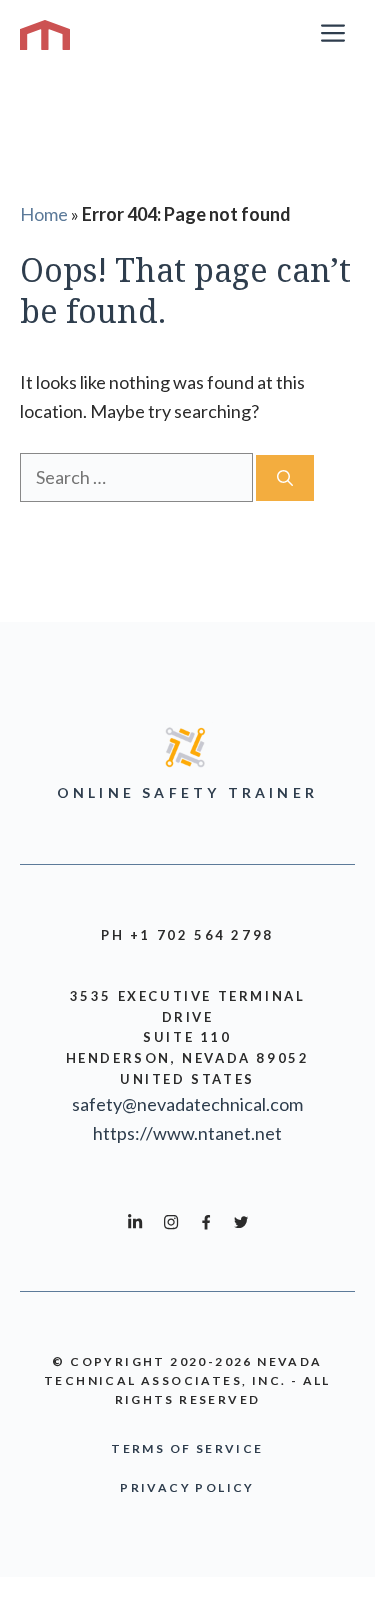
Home (44, 214)
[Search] (285, 478)
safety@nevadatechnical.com (187, 1104)
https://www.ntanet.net (187, 1133)
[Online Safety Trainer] (45, 35)
